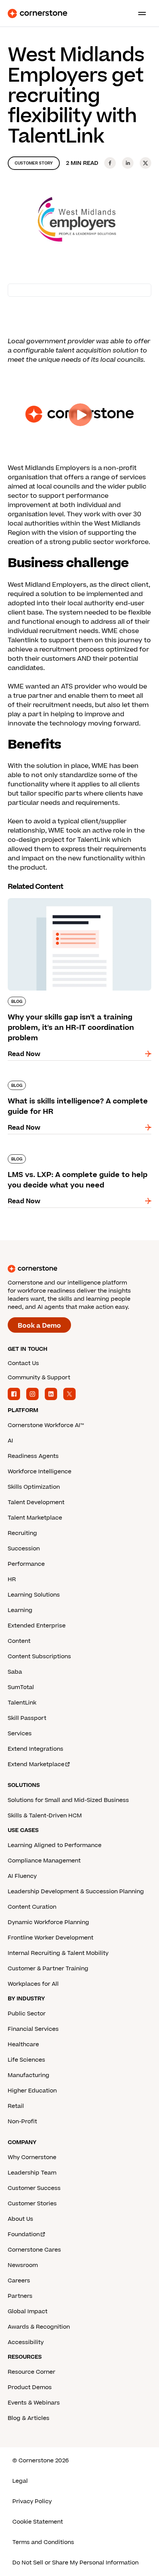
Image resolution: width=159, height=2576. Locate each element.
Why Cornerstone (32, 2157)
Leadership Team (32, 2173)
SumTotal (21, 1687)
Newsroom (23, 2265)
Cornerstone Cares (34, 2250)
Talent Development (36, 1502)
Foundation (24, 2234)
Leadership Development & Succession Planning (76, 1892)
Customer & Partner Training (48, 1969)
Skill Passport (27, 1718)
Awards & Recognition (39, 2327)
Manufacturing (29, 2075)
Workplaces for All (33, 1984)
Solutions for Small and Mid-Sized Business (68, 1800)
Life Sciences (26, 2060)
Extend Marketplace (36, 1764)
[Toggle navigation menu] (139, 13)
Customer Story (34, 163)
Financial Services (33, 2029)
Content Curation (32, 1907)
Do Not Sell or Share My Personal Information (75, 2563)
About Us (20, 2219)
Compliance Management (44, 1861)
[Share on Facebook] (110, 163)
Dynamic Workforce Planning (48, 1922)
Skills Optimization (34, 1487)
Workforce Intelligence (40, 1472)
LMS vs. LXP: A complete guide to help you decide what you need (75, 1157)
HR (12, 1579)
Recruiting (22, 1533)
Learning (20, 1610)
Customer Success (34, 2188)
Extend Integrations (36, 1749)
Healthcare (23, 2045)
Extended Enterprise (37, 1626)
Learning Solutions (34, 1595)
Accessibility (26, 2342)
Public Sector (27, 2014)
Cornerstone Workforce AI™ (46, 1425)
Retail (16, 2106)
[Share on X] (145, 163)
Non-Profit (22, 2122)
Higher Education (32, 2091)
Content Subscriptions (39, 1657)
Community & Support (39, 1378)
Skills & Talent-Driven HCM (45, 1816)
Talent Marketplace (35, 1518)
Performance (26, 1564)
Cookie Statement (38, 2522)
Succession (24, 1549)
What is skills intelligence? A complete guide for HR (78, 1084)
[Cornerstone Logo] (37, 13)
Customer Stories (32, 2204)
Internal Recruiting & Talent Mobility (58, 1953)
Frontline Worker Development (51, 1938)
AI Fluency (22, 1876)
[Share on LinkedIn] (128, 163)
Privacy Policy (32, 2501)
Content (19, 1641)
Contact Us (23, 1363)
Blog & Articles (29, 2418)
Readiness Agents (33, 1456)
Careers (19, 2281)
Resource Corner (31, 2372)
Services (20, 1734)
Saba (15, 1672)
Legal (20, 2481)
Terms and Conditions (43, 2542)
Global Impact (28, 2312)
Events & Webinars (34, 2403)
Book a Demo (39, 1326)
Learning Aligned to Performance (55, 1845)
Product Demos (30, 2387)
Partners (20, 2296)
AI (10, 1441)
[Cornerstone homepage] (79, 1269)
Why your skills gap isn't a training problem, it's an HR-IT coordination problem (77, 901)
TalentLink (22, 1703)
